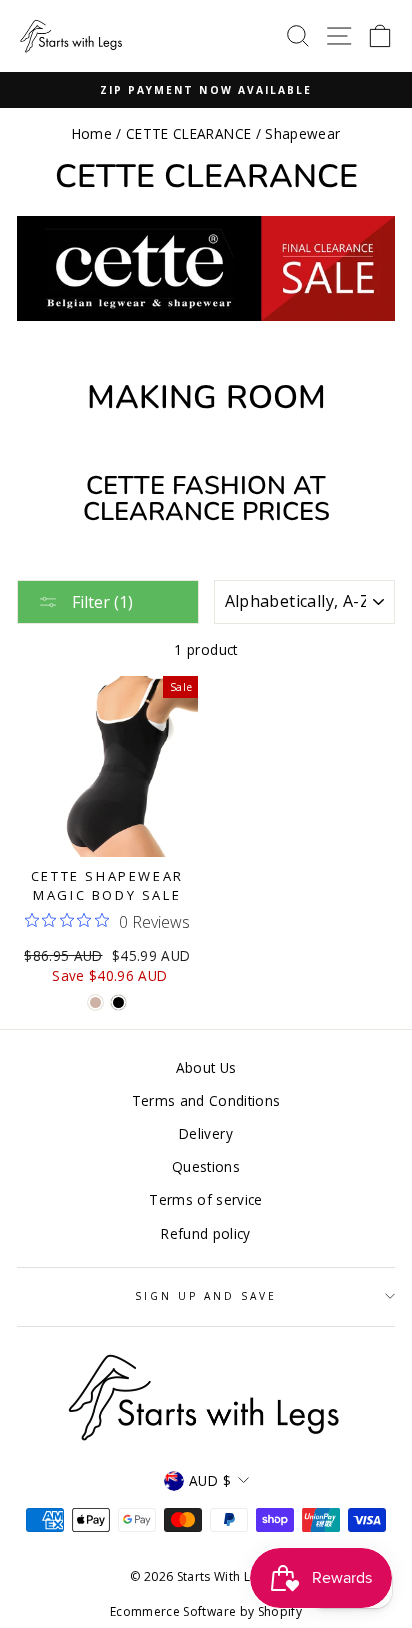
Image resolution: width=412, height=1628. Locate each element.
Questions (206, 1166)
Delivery (206, 1133)
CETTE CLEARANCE (188, 133)
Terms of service (205, 1199)
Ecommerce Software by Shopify (206, 1611)
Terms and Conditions (206, 1100)
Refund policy (205, 1233)
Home (92, 133)
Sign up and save (206, 1296)
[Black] (118, 1002)
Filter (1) (100, 602)
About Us (206, 1067)
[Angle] (95, 1002)
